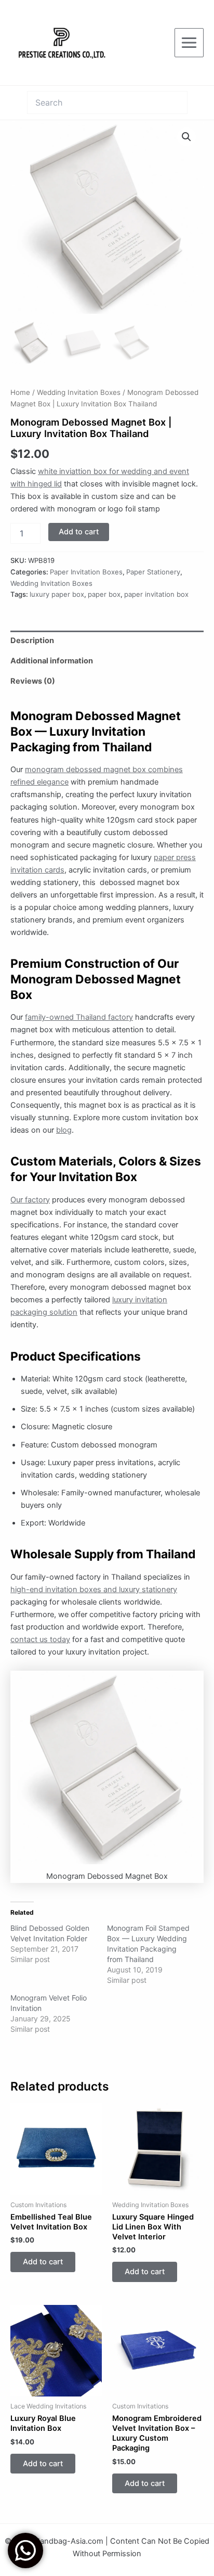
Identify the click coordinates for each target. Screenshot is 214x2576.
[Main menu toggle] (189, 43)
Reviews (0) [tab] (33, 681)
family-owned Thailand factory (79, 1017)
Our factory (30, 1200)
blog (64, 1130)
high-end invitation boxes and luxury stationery (94, 1590)
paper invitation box (156, 594)
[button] (186, 137)
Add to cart (79, 532)
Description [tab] (32, 640)
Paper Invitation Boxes (86, 572)
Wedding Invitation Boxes (79, 392)
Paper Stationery (153, 572)
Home (20, 392)
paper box (104, 594)
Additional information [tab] (52, 661)
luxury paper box (57, 594)
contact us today (40, 1639)
